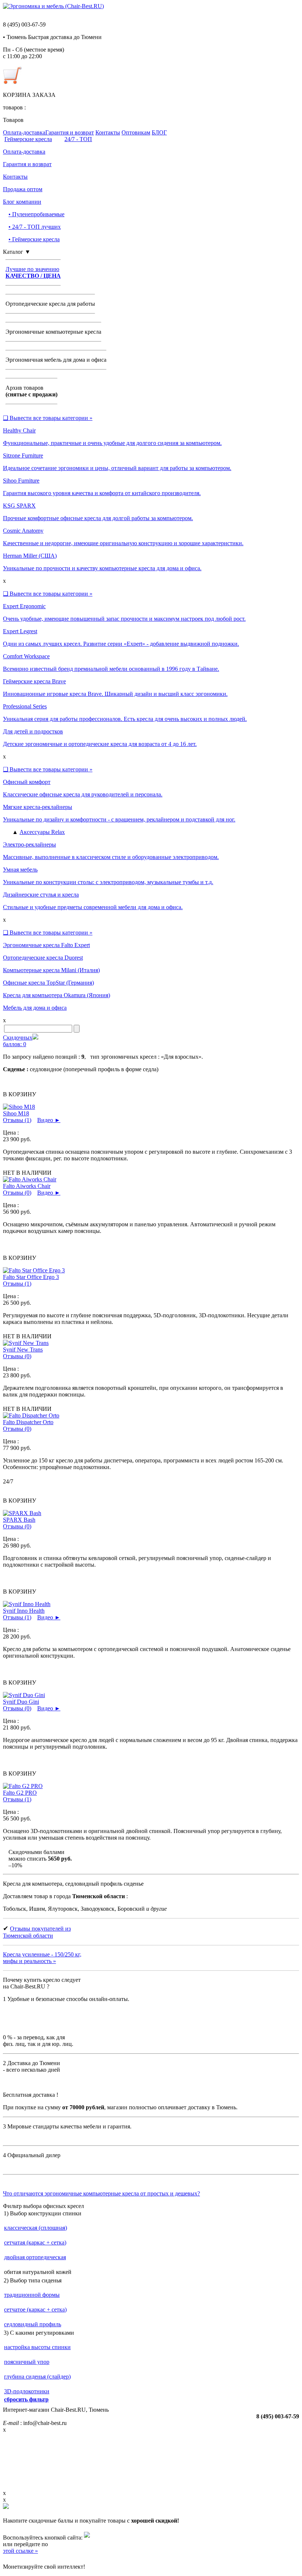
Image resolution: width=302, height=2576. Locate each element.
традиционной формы (32, 2295)
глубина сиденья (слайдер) (37, 2377)
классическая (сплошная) (36, 2228)
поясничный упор (27, 2362)
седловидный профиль (33, 2324)
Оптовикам (136, 132)
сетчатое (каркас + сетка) (35, 2309)
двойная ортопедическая (35, 2257)
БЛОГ (159, 132)
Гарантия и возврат (70, 132)
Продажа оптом (23, 189)
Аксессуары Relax (42, 832)
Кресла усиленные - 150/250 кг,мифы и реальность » (42, 1958)
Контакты (108, 132)
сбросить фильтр (26, 2399)
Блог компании (22, 202)
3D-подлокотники (27, 2391)
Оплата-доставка (24, 132)
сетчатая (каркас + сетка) (35, 2242)
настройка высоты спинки (37, 2347)
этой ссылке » (20, 2551)
